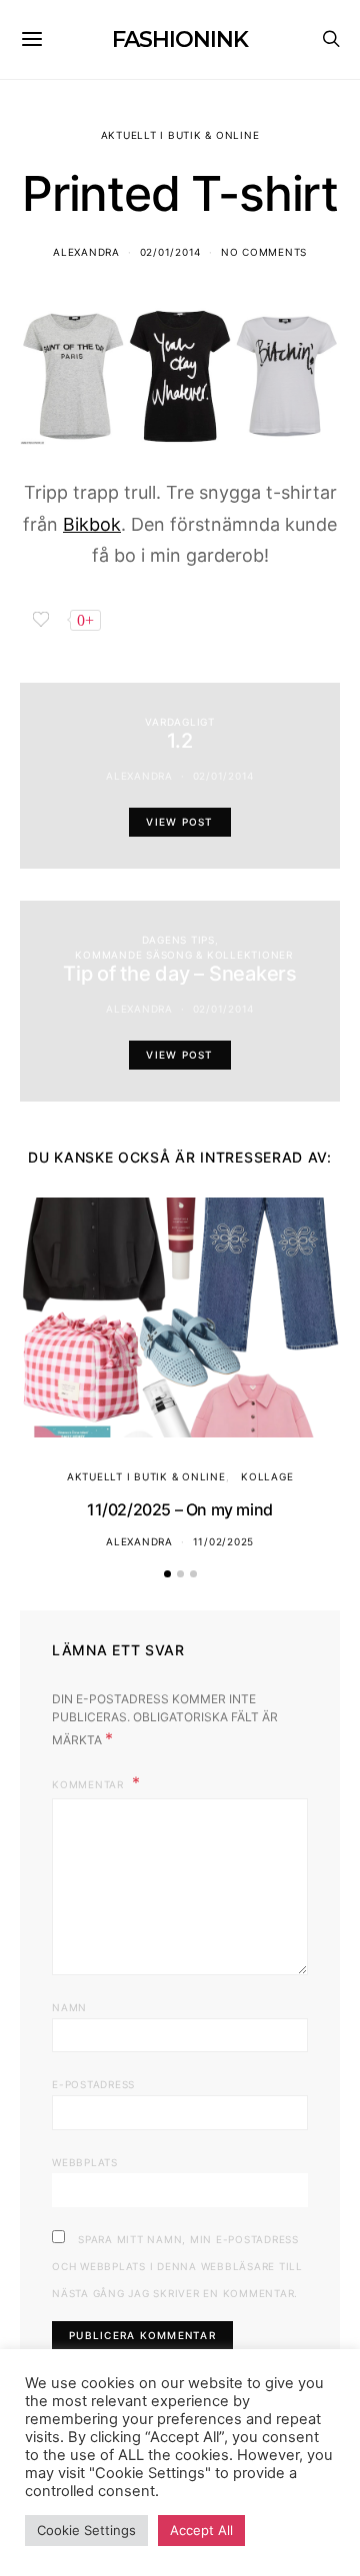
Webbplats (85, 2162)
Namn (69, 2007)
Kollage (267, 1476)
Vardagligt (180, 722)
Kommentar (90, 1784)
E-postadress (93, 2084)
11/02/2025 (224, 1541)
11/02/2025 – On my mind (180, 1509)
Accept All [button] (201, 2530)
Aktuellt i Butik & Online (180, 135)
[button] (167, 1574)
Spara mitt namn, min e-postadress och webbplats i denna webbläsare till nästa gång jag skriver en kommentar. (177, 2266)
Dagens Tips (178, 940)
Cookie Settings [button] (86, 2530)
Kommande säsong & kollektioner (184, 955)
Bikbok (92, 524)
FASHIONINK (179, 39)
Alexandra (86, 252)
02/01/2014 (171, 252)
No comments (264, 252)
